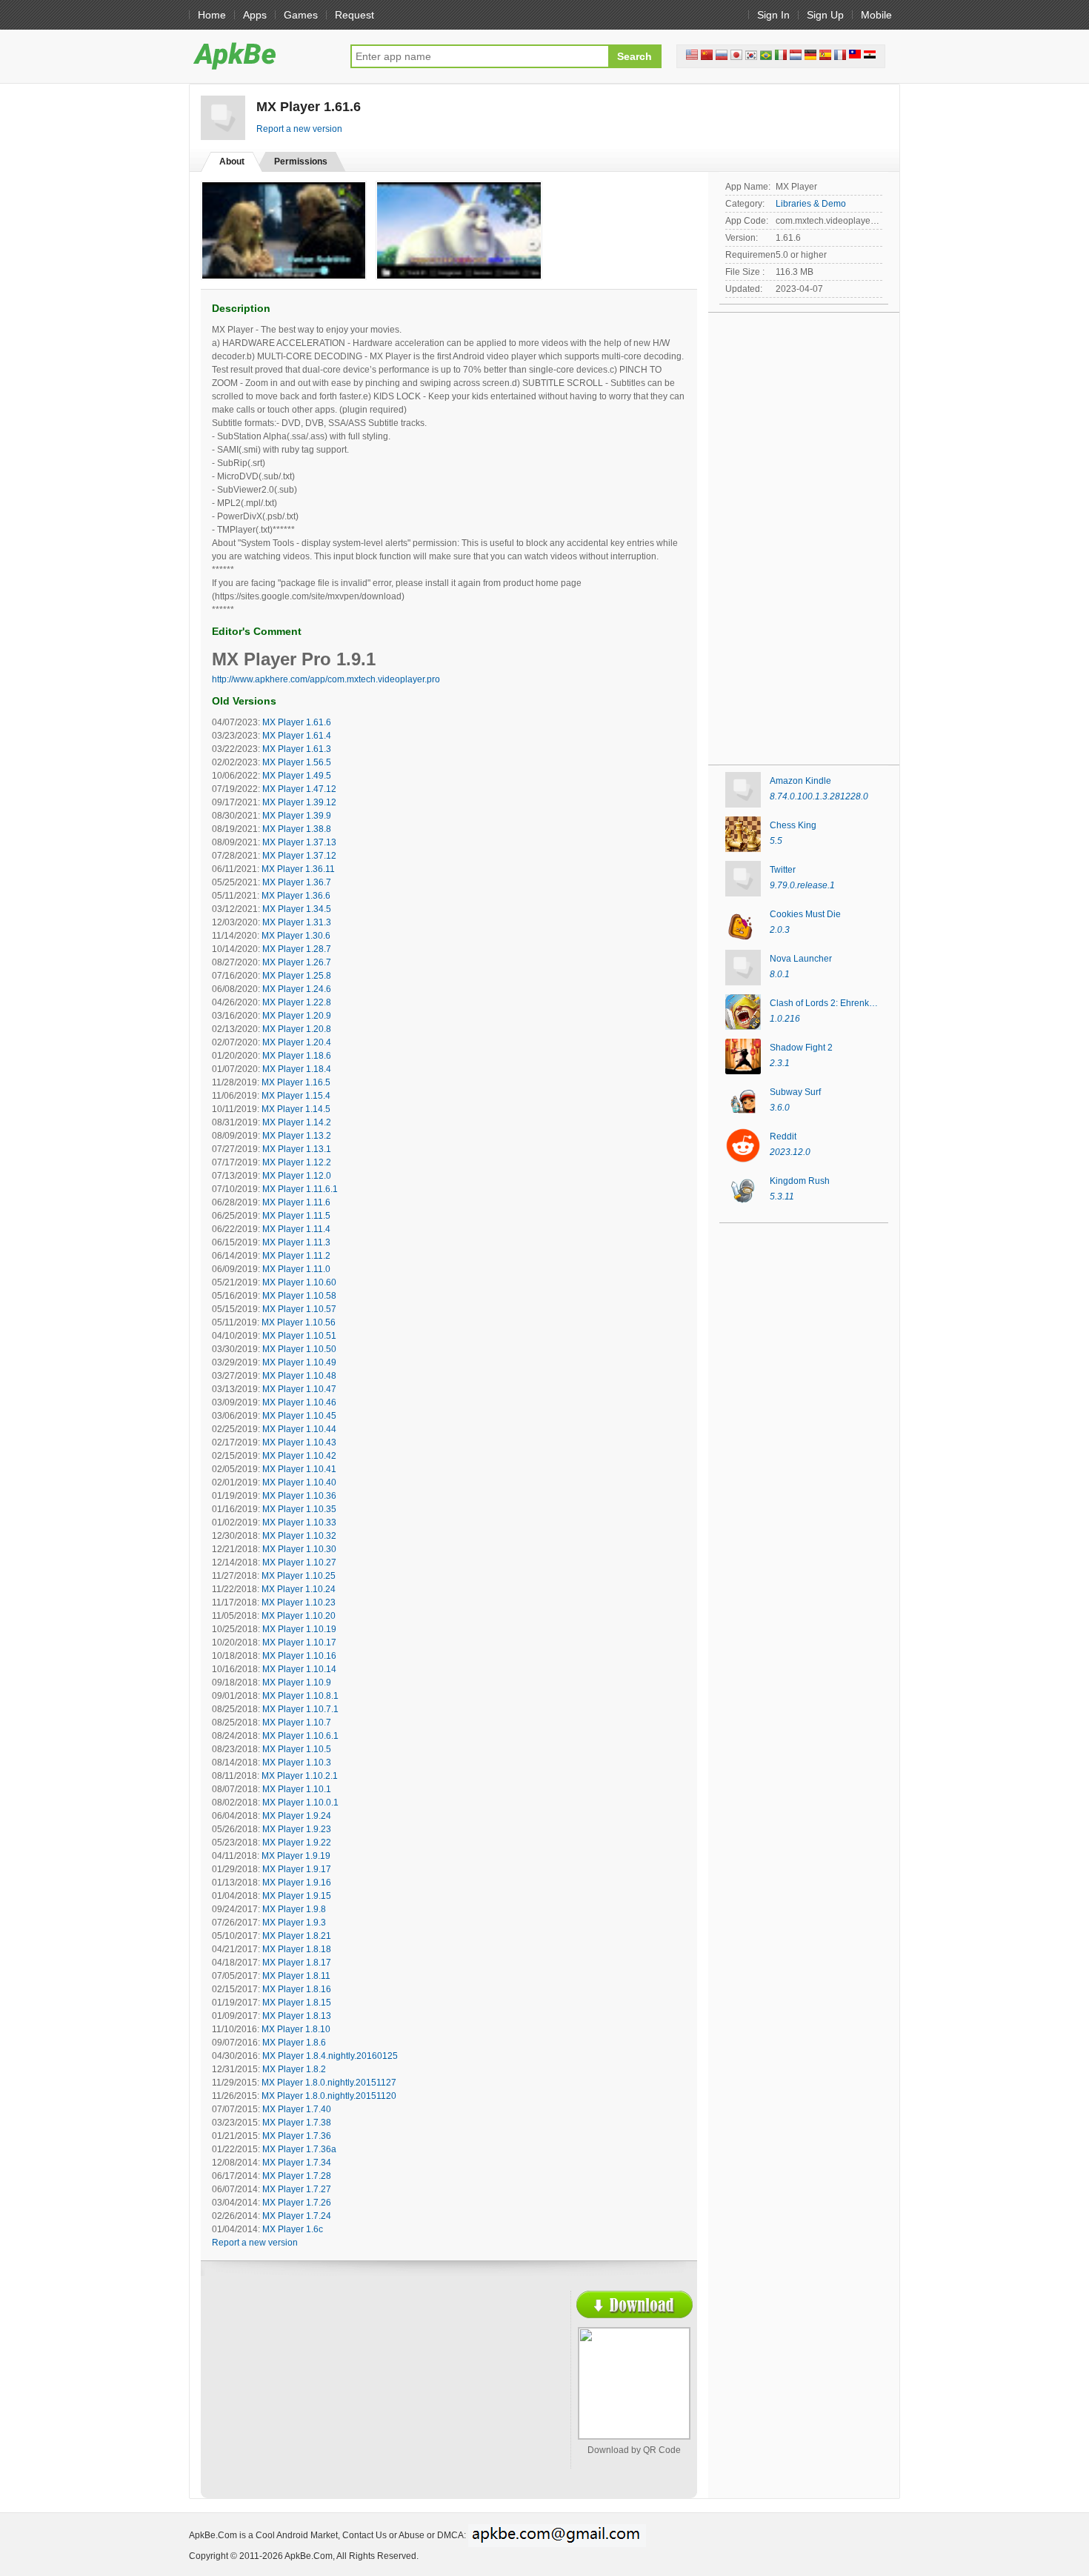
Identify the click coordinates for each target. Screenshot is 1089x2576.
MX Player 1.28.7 (297, 949)
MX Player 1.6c (293, 2229)
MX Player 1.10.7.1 (300, 1709)
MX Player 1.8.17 (297, 1963)
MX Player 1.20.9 (297, 1016)
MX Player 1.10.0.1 (300, 1803)
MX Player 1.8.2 (294, 2069)
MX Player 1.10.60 (299, 1282)
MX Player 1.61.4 (297, 736)
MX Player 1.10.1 (297, 1789)
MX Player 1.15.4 (296, 1096)
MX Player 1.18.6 (297, 1056)
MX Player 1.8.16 (297, 1989)
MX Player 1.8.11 (296, 1976)
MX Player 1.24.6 (297, 989)
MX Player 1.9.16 (297, 1883)
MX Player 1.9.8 (294, 1909)
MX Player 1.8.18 (297, 1949)
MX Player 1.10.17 (299, 1643)
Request (354, 15)
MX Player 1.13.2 (297, 1136)
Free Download (635, 2304)
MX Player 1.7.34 (297, 2163)
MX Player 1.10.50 (299, 1349)
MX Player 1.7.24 (297, 2216)
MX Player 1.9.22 (297, 1843)
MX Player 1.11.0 (296, 1269)
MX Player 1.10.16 (299, 1656)
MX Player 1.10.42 (299, 1456)
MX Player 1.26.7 (297, 962)
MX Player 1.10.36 (299, 1496)
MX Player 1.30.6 (296, 936)
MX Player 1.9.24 (297, 1816)
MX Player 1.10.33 (299, 1522)
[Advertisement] (342, 2398)
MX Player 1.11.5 (296, 1216)
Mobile (876, 15)
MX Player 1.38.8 (297, 829)
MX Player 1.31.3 (297, 922)
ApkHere (262, 56)
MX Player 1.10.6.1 (300, 1736)
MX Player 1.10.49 (299, 1362)
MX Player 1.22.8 (297, 1002)
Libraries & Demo (811, 204)
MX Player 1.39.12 (299, 802)
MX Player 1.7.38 (297, 2123)
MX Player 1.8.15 (297, 2003)
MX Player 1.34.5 (297, 909)
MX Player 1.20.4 (297, 1042)
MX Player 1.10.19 (299, 1629)
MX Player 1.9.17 (297, 1869)
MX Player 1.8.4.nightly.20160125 (330, 2056)
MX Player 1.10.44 (299, 1429)
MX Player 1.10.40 (299, 1482)
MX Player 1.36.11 (298, 869)
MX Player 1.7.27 (297, 2189)
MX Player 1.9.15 (297, 1896)
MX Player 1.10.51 (299, 1336)
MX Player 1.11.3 (296, 1242)
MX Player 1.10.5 (297, 1749)
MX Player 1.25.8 (297, 976)
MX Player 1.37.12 (299, 856)
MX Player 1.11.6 (296, 1202)
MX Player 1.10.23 (299, 1602)
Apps (255, 15)
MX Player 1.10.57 (299, 1309)
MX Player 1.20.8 (297, 1029)
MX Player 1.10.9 (297, 1683)
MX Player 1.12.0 (297, 1176)
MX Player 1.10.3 (297, 1763)
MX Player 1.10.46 (299, 1402)
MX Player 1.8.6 (294, 2043)
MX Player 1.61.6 (297, 722)
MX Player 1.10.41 (299, 1469)
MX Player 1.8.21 (297, 1936)
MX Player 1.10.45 (299, 1416)
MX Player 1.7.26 (297, 2203)
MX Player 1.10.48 (299, 1376)
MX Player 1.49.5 (297, 776)
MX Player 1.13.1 (297, 1149)
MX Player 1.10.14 (299, 1669)
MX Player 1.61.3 (297, 749)
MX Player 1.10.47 (299, 1389)
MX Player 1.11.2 (296, 1256)
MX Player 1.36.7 (297, 882)
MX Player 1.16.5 (296, 1082)
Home (212, 15)
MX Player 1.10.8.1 (300, 1696)
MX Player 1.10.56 (299, 1322)
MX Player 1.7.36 (297, 2136)
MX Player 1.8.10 (296, 2029)
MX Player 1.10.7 (297, 1723)
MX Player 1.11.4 (296, 1229)
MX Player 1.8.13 (297, 2016)
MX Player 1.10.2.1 (300, 1776)
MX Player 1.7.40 (297, 2109)
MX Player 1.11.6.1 (300, 1189)
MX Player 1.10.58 (299, 1296)
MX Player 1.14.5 (296, 1109)
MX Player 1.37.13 (299, 842)
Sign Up (825, 15)
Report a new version (299, 129)
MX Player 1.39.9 (297, 816)
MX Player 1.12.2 (297, 1162)
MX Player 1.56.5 (297, 762)
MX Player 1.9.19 (296, 1856)
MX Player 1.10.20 (299, 1616)
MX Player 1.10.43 (299, 1442)
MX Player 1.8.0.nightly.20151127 (329, 2083)
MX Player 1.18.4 (297, 1069)
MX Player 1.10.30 (299, 1549)
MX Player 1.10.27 (299, 1562)
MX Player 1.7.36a (299, 2149)
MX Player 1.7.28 (297, 2176)
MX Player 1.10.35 (299, 1509)
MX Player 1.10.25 (299, 1576)
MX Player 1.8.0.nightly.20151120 (329, 2096)
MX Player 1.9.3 (294, 1923)
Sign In (773, 15)
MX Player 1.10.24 (299, 1589)
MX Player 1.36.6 (296, 896)
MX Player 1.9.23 (297, 1829)
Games (301, 15)
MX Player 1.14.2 (297, 1122)
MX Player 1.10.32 (299, 1536)
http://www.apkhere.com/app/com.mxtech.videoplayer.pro (326, 679)
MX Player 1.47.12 (299, 789)
